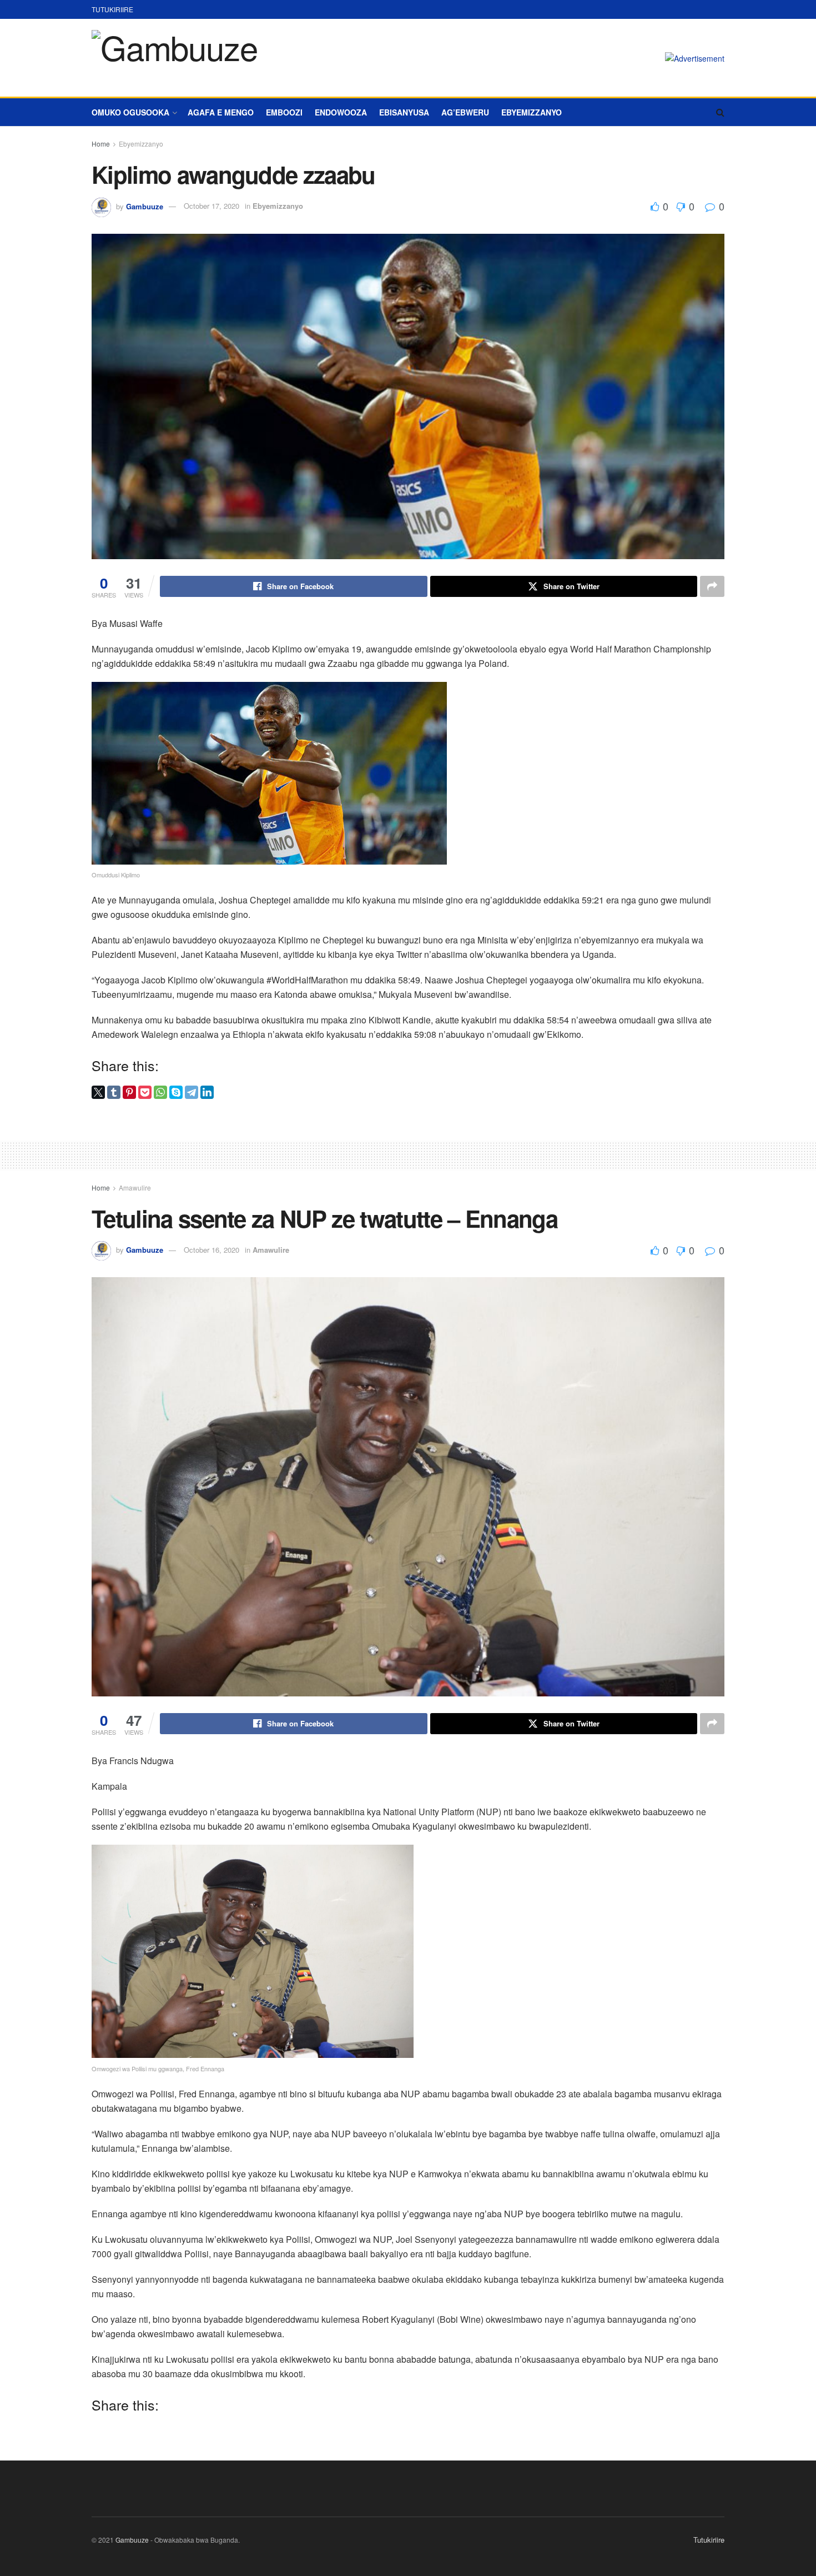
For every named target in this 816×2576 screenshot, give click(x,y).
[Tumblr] (114, 1092)
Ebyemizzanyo (532, 112)
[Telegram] (192, 1092)
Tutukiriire (112, 9)
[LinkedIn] (207, 1092)
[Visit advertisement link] (695, 58)
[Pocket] (145, 1092)
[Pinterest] (129, 1092)
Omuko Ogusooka (130, 112)
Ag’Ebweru (465, 112)
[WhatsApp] (160, 1092)
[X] (98, 1092)
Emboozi (284, 112)
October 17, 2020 (211, 206)
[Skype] (176, 1092)
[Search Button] (720, 112)
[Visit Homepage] (174, 58)
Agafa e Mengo (221, 112)
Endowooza (341, 112)
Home (101, 144)
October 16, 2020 (211, 1250)
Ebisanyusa (404, 112)
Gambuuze (145, 206)
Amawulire (135, 1187)
